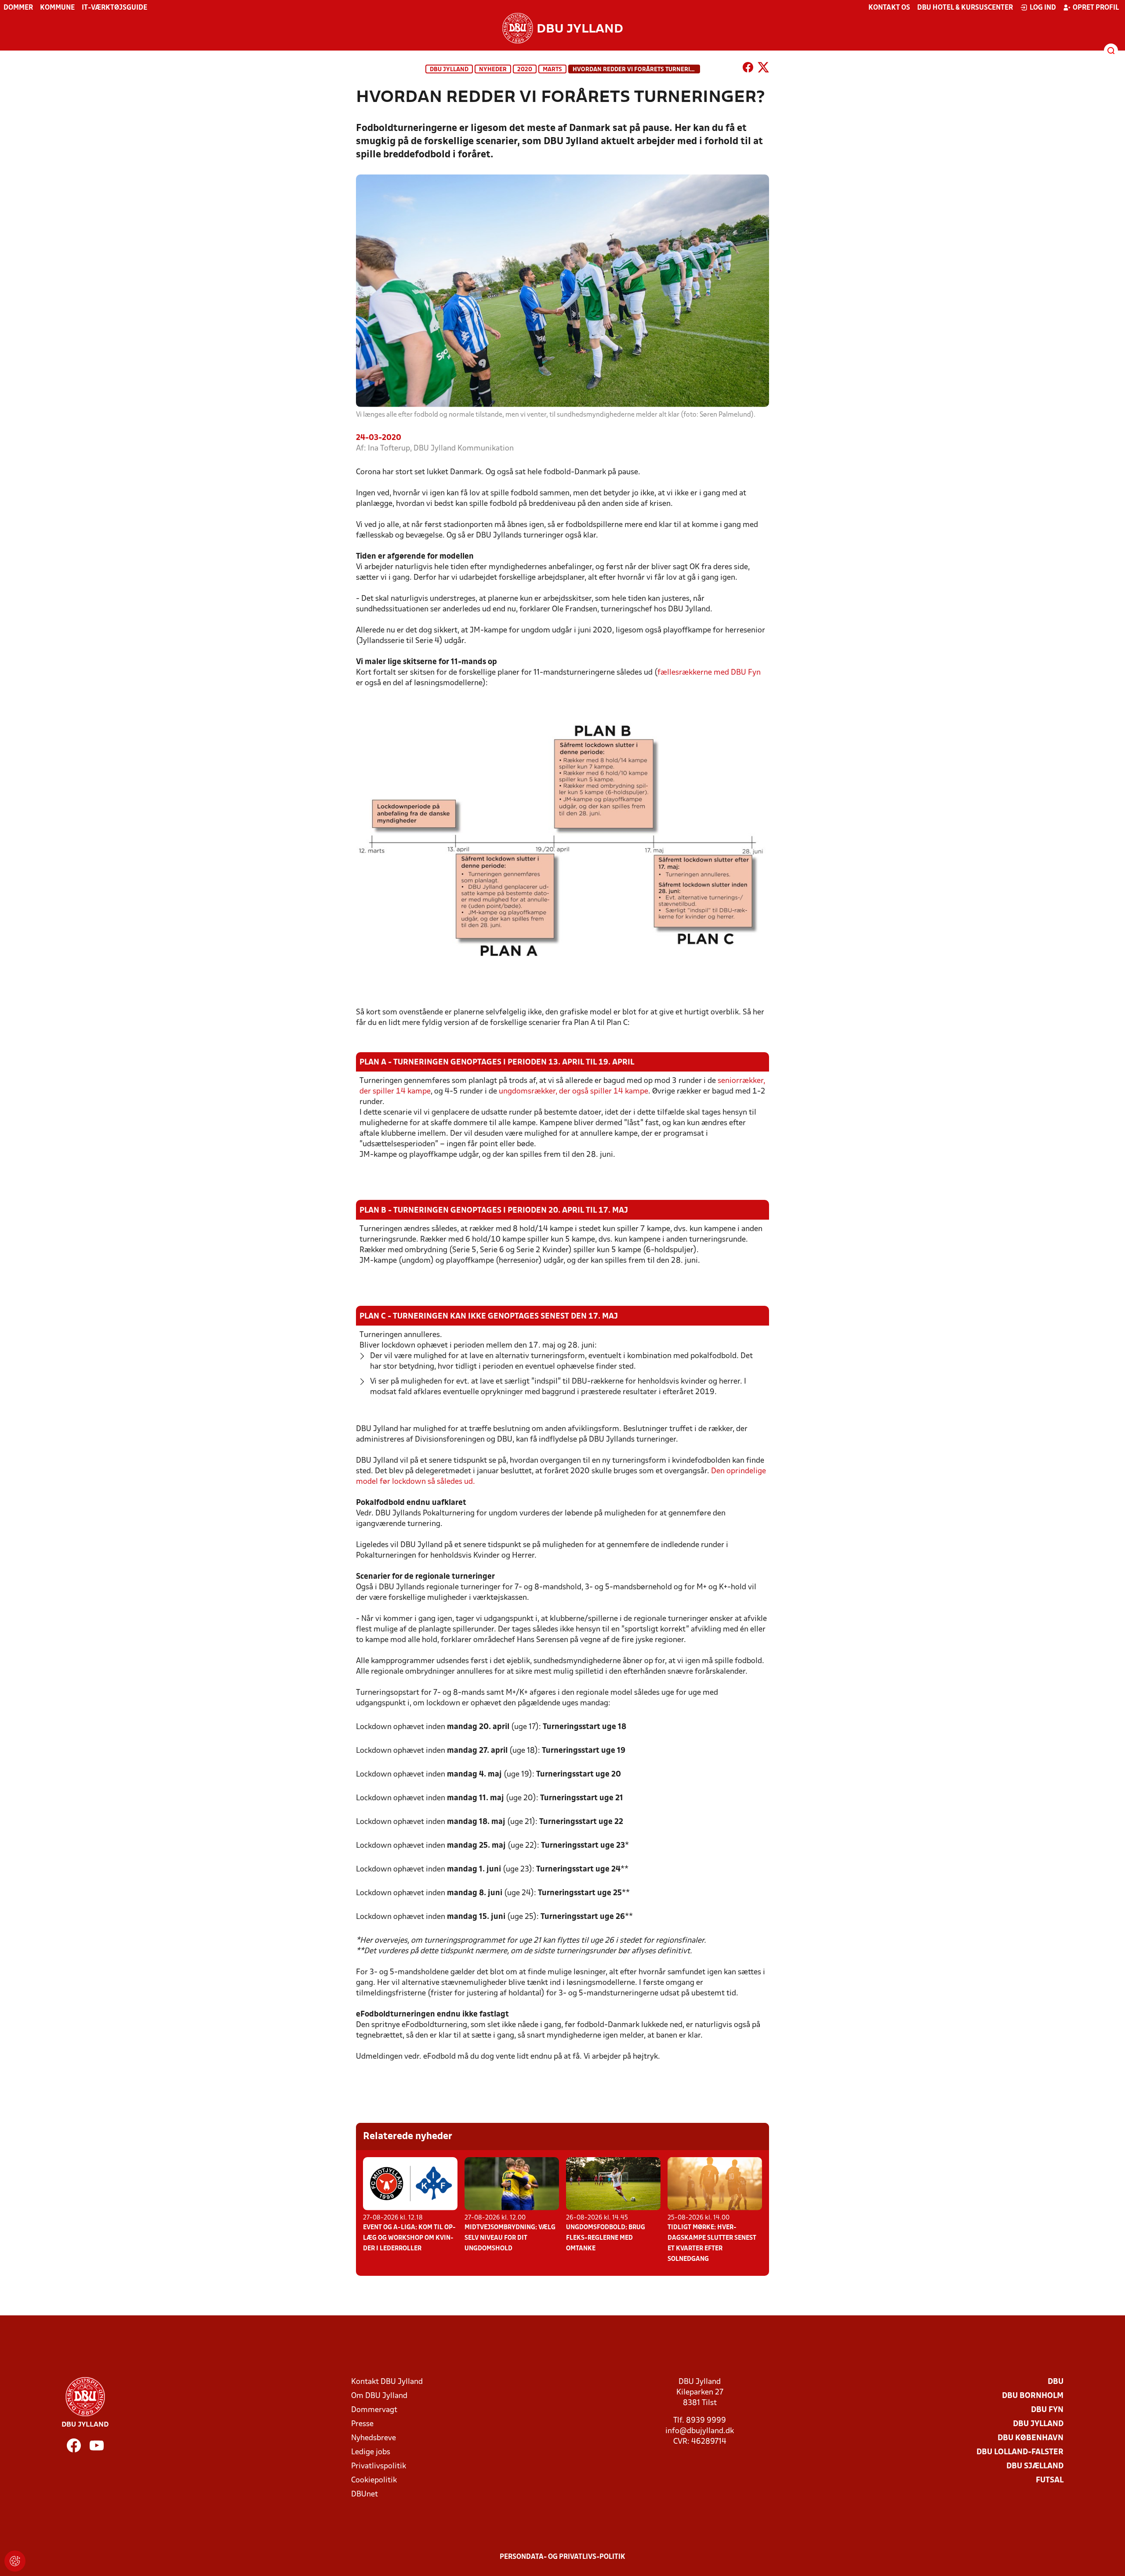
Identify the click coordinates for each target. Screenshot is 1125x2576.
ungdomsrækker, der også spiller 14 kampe (573, 1092)
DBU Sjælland (1035, 2466)
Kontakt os (889, 8)
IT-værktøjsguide (114, 8)
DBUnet (365, 2494)
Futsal (1050, 2480)
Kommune (57, 8)
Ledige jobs (371, 2452)
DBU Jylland (449, 70)
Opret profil (1096, 8)
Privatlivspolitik (379, 2466)
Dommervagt (374, 2410)
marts (552, 70)
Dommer (18, 8)
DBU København (1031, 2438)
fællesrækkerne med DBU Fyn (709, 673)
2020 (525, 70)
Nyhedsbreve (374, 2438)
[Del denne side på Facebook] (748, 69)
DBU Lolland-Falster (1020, 2452)
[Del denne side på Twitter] (763, 69)
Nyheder (493, 70)
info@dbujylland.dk (700, 2431)
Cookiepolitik (374, 2480)
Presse (362, 2424)
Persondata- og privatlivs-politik (562, 2557)
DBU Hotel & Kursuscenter (965, 8)
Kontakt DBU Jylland (387, 2382)
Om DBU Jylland (379, 2396)
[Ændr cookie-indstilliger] (15, 2561)
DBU (1056, 2382)
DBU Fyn (1047, 2410)
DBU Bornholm (1033, 2396)
